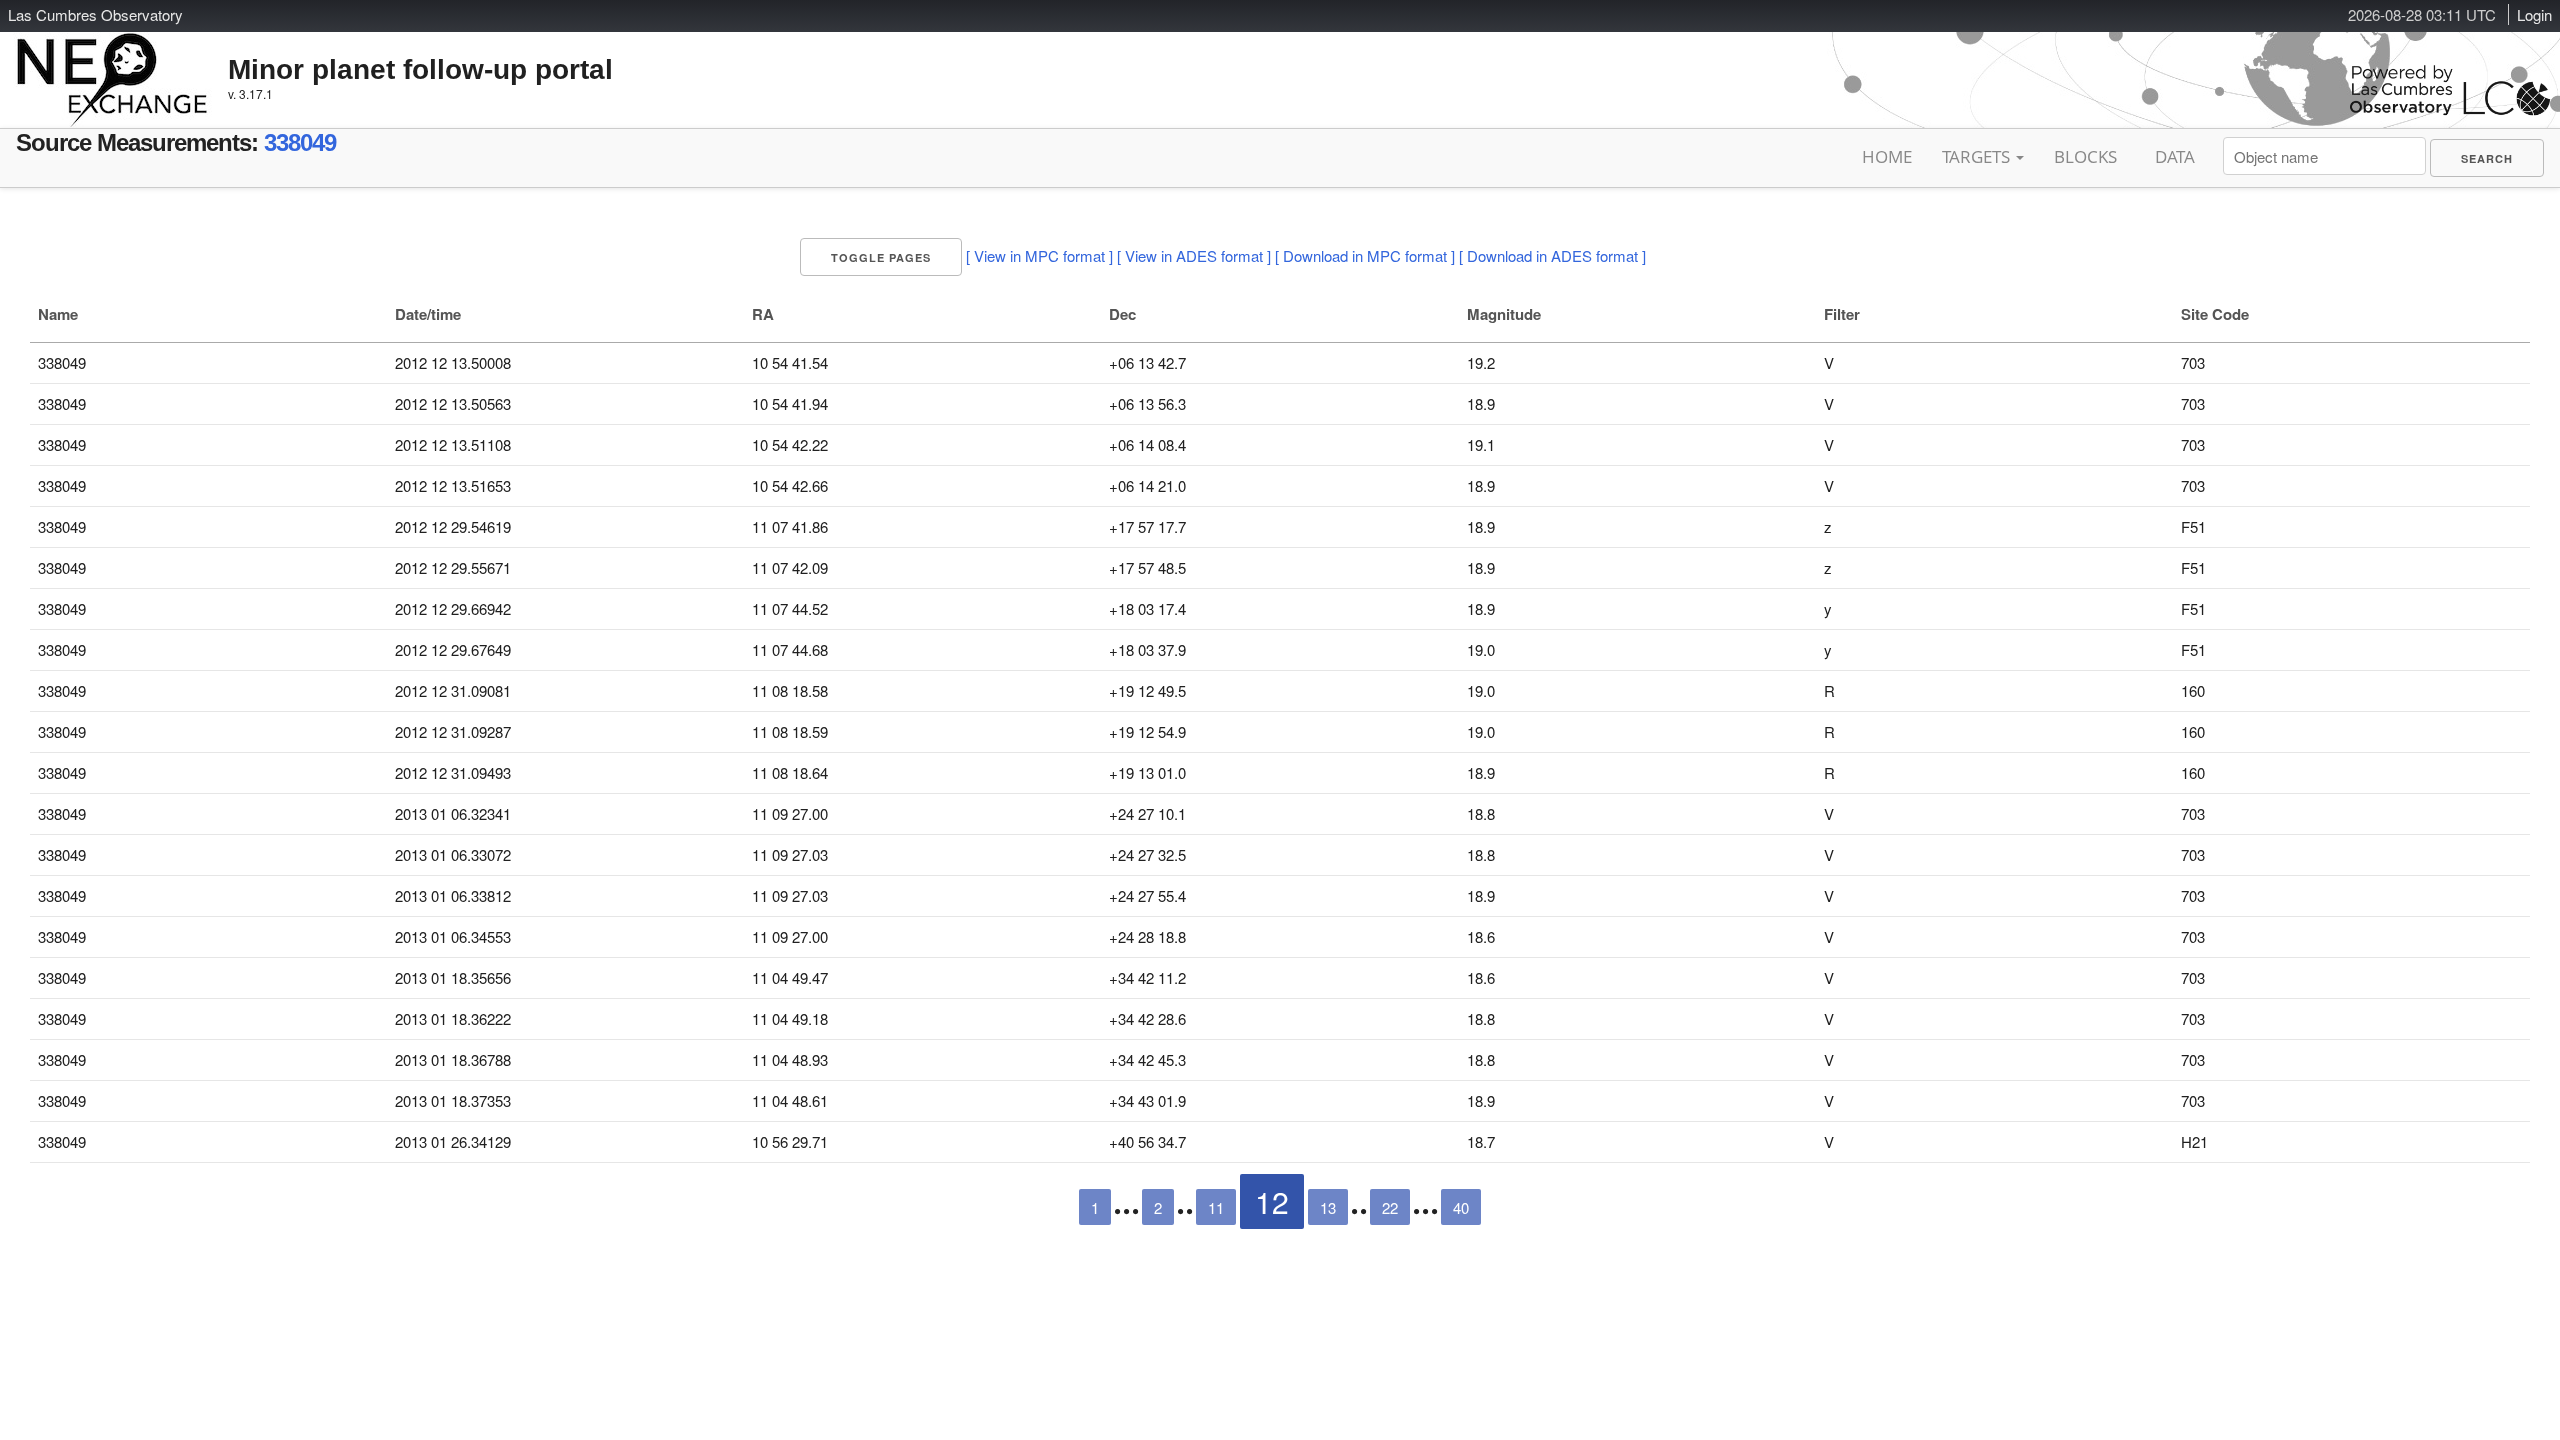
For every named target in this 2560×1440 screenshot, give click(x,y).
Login (2534, 14)
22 (1390, 1207)
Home (1887, 156)
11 (1216, 1207)
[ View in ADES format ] (1194, 255)
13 (1328, 1207)
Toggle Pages (881, 257)
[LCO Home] (2450, 110)
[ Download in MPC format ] (1365, 255)
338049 (300, 142)
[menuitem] (2487, 158)
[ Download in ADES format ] (1552, 255)
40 (1461, 1207)
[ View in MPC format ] (1039, 255)
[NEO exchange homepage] (112, 64)
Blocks (2085, 156)
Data (2175, 156)
